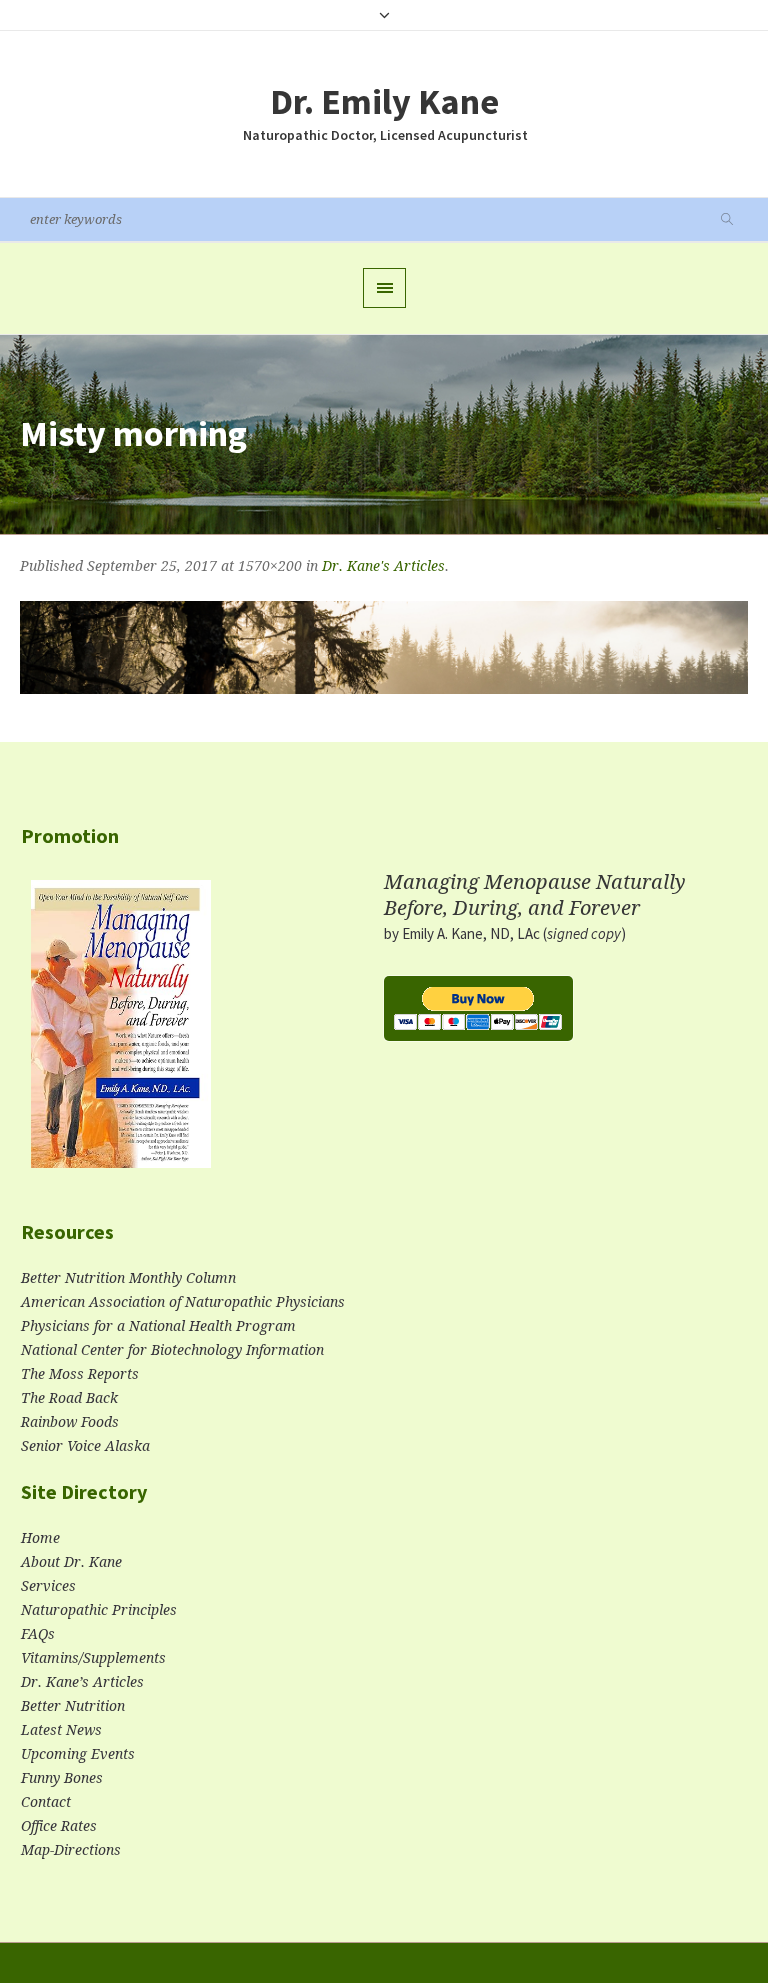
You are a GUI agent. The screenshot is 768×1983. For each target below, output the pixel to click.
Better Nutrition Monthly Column (128, 1278)
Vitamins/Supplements (93, 1658)
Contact (46, 1802)
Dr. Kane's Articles (383, 566)
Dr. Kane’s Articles (82, 1682)
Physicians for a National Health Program (158, 1326)
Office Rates (59, 1826)
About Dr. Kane (71, 1562)
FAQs (38, 1634)
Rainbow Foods (70, 1422)
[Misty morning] (384, 647)
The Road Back (69, 1398)
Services (48, 1586)
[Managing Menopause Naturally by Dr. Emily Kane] (121, 1032)
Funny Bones (62, 1778)
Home (40, 1538)
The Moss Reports (80, 1374)
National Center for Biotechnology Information (172, 1350)
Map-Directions (71, 1850)
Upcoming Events (78, 1754)
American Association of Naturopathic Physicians (183, 1302)
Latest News (61, 1730)
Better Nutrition (73, 1706)
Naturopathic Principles (99, 1610)
